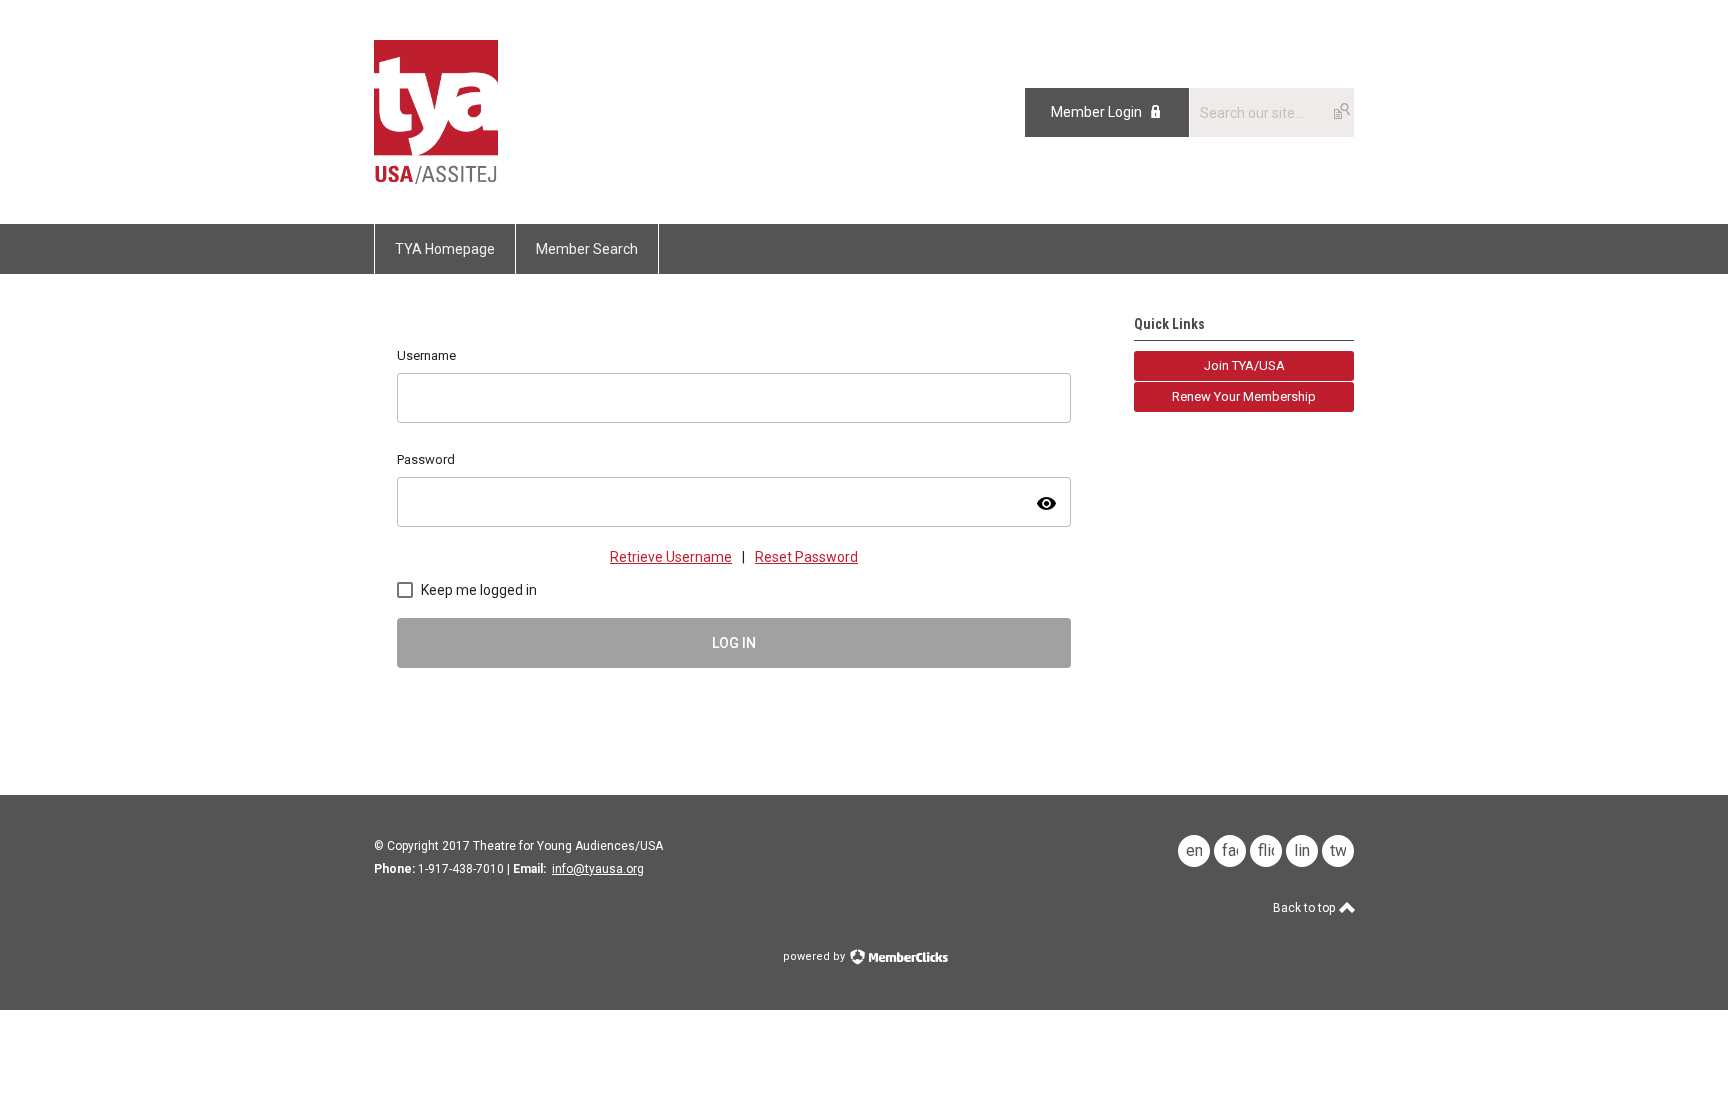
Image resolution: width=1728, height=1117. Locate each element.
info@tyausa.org (598, 869)
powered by (815, 956)
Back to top (1305, 908)
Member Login (1096, 112)
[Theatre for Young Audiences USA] (436, 179)
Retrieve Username (671, 557)
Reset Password (806, 557)
